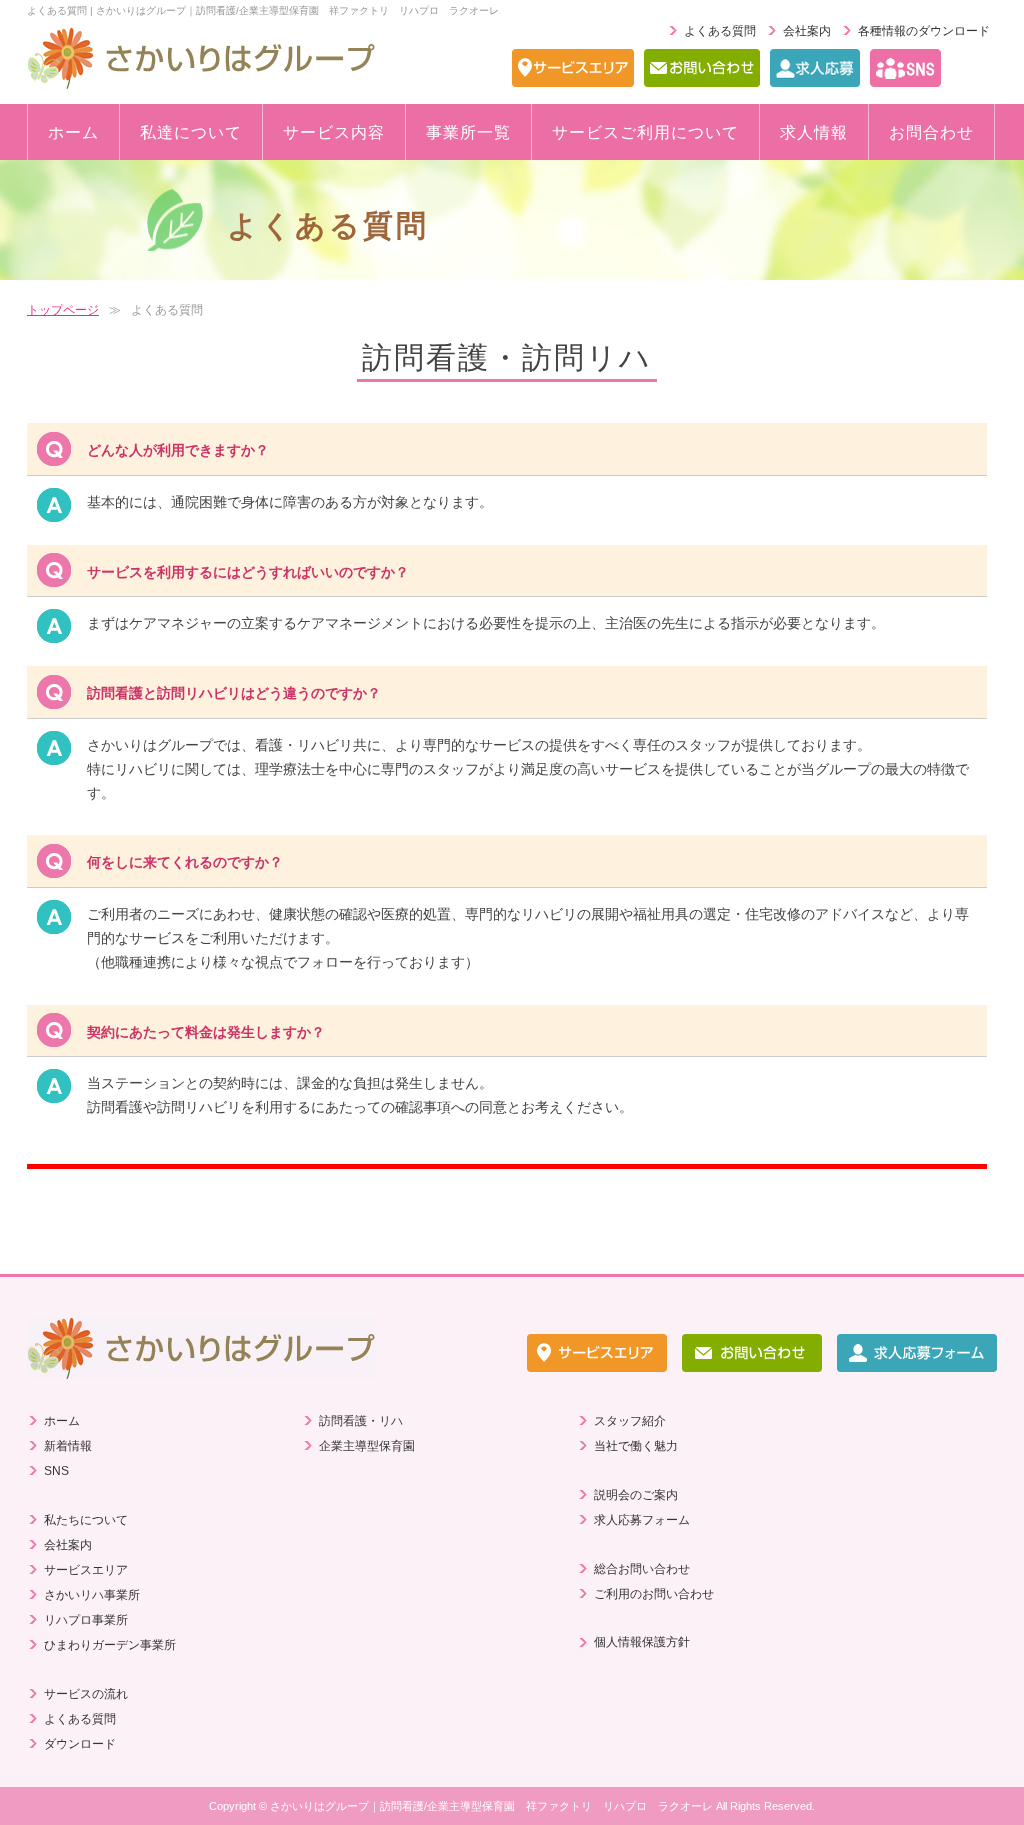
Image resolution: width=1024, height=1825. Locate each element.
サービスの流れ (86, 1694)
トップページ (63, 310)
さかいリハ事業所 (92, 1595)
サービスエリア (86, 1570)
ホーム (62, 1421)
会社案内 (807, 31)
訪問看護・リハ (361, 1421)
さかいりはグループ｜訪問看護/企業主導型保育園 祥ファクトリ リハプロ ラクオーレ (491, 1806)
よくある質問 (720, 31)
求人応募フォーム (642, 1520)
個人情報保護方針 (642, 1642)
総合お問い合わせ (642, 1569)
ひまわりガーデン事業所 (110, 1645)
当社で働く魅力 (636, 1446)
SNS (56, 1471)
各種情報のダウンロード (924, 31)
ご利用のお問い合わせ (654, 1594)
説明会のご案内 (636, 1495)
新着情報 (68, 1446)
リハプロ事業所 (86, 1620)
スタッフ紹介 (630, 1421)
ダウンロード (80, 1744)
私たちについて (86, 1520)
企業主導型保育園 (367, 1446)
